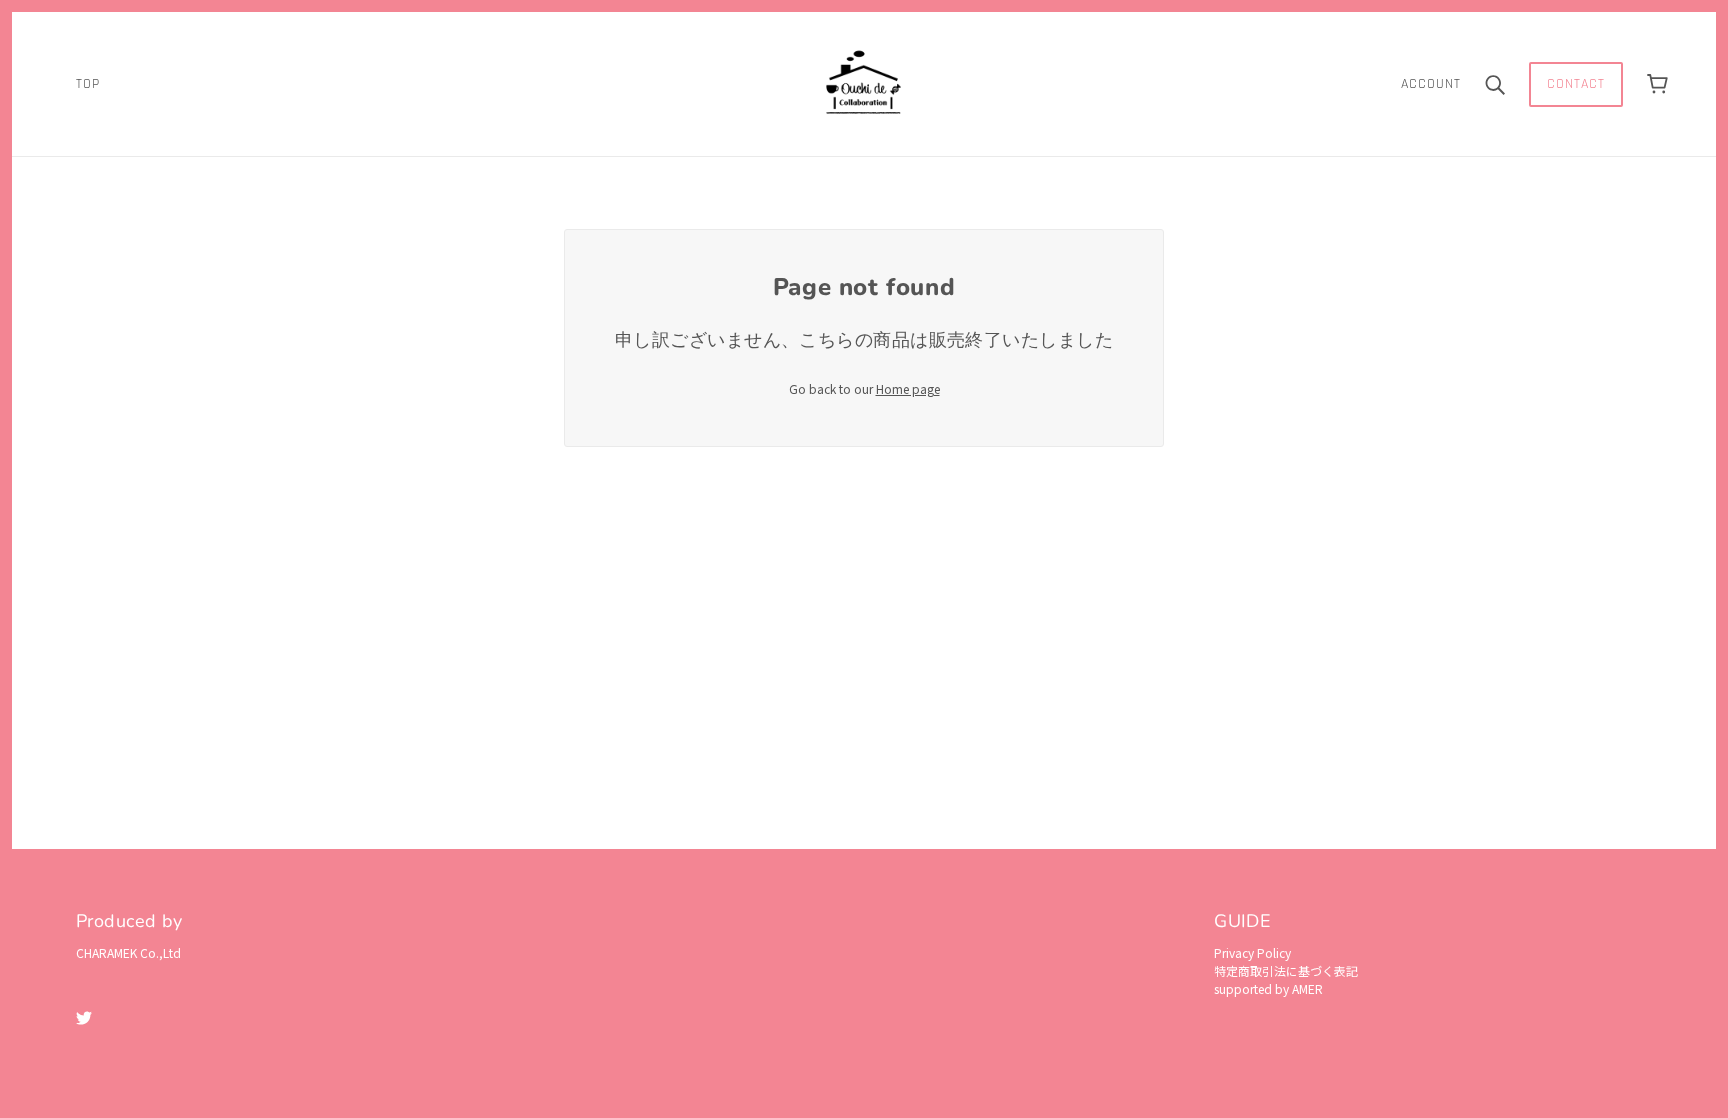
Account (1431, 84)
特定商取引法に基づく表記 (1286, 970)
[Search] (1495, 84)
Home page (908, 388)
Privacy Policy (1252, 952)
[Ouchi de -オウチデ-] (864, 81)
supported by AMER (1268, 988)
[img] (84, 1016)
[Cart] (1657, 84)
